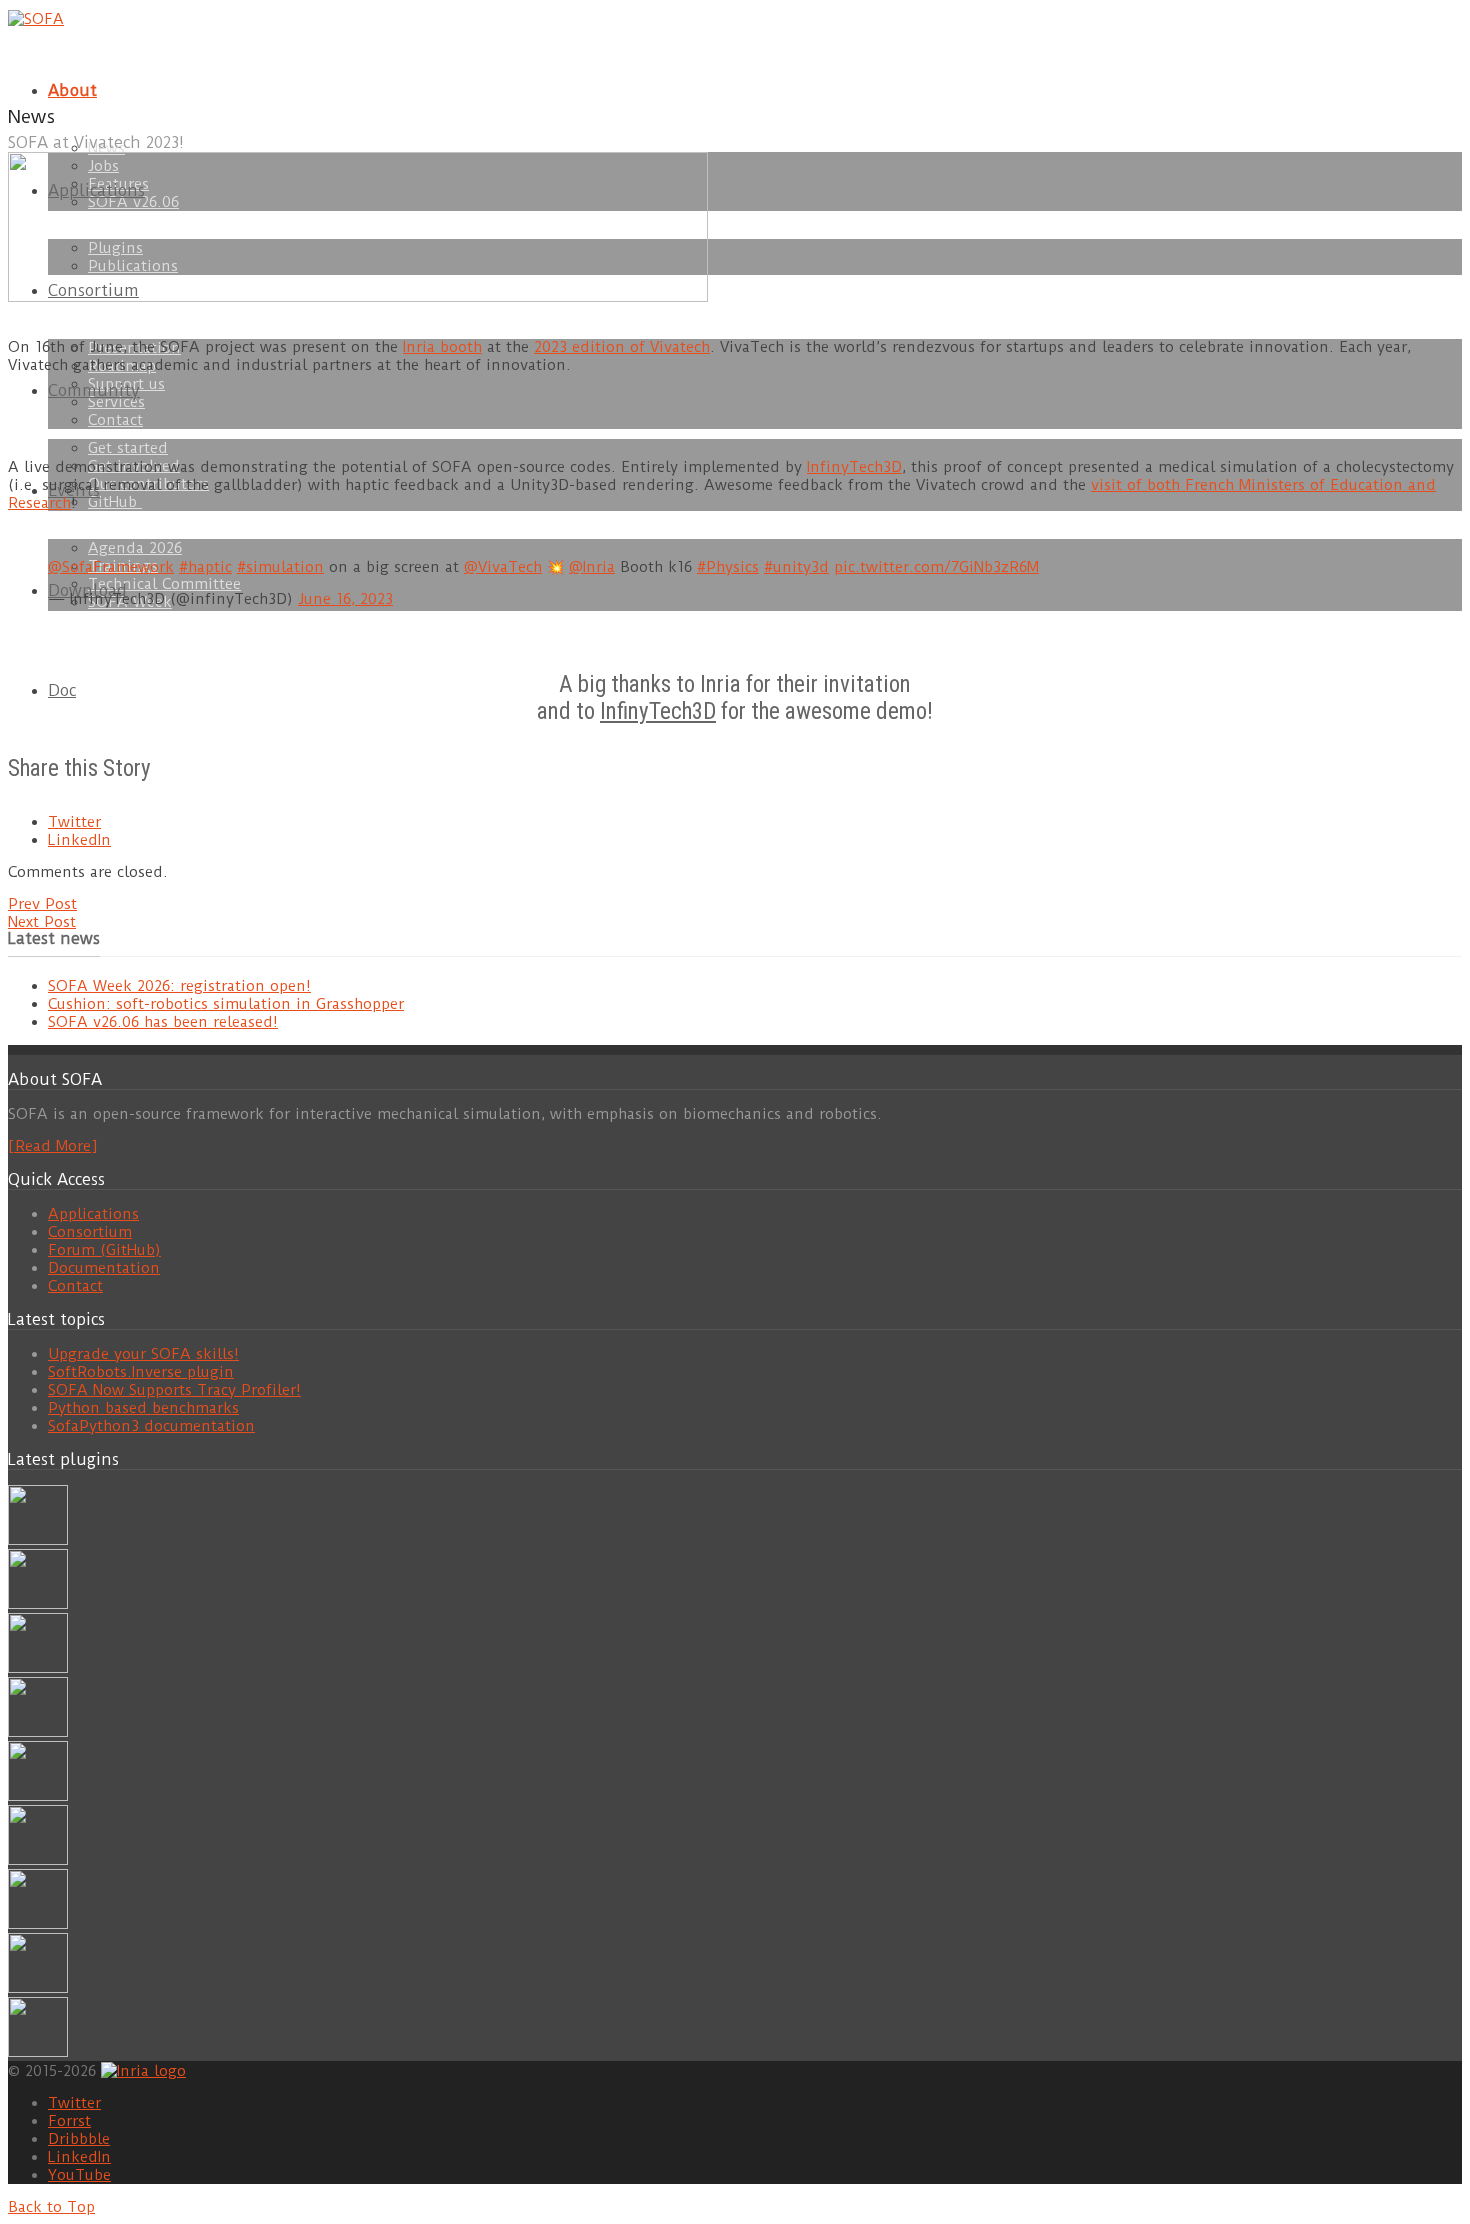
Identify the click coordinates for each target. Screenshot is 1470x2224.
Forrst (69, 2121)
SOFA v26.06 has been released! (163, 1022)
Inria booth (442, 347)
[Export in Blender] (38, 1988)
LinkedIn (79, 840)
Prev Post (42, 904)
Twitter (74, 822)
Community (94, 390)
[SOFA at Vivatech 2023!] (358, 297)
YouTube (79, 2175)
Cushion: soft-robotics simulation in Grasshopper (226, 1004)
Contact (115, 420)
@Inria (592, 567)
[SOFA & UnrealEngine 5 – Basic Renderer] (38, 1668)
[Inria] (143, 2070)
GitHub (115, 502)
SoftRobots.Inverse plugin (141, 1372)
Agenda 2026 (135, 548)
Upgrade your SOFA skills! (143, 1354)
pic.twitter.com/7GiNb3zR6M (936, 567)
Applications (93, 1214)
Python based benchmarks (143, 1408)
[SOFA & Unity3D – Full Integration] (38, 1732)
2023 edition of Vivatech (622, 347)
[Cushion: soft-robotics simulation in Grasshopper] (38, 1540)
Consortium (90, 1232)
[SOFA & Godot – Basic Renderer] (38, 1860)
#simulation (280, 567)
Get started (128, 448)
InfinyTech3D (854, 467)
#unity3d (796, 567)
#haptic (205, 567)
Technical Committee (164, 584)
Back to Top (51, 2207)
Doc (62, 690)
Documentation (104, 1268)
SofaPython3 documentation (151, 1426)
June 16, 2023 (345, 599)
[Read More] (52, 1146)
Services (116, 402)
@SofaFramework (111, 567)
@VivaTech (503, 567)
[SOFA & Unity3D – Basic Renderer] (38, 1796)
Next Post (42, 922)
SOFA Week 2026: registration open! (179, 986)
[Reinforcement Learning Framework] (38, 1924)
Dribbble (79, 2139)
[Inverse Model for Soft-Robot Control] (38, 2052)
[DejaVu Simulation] (38, 1604)
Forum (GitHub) (104, 1250)
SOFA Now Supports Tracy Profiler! (174, 1390)
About (72, 90)
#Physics (728, 567)
